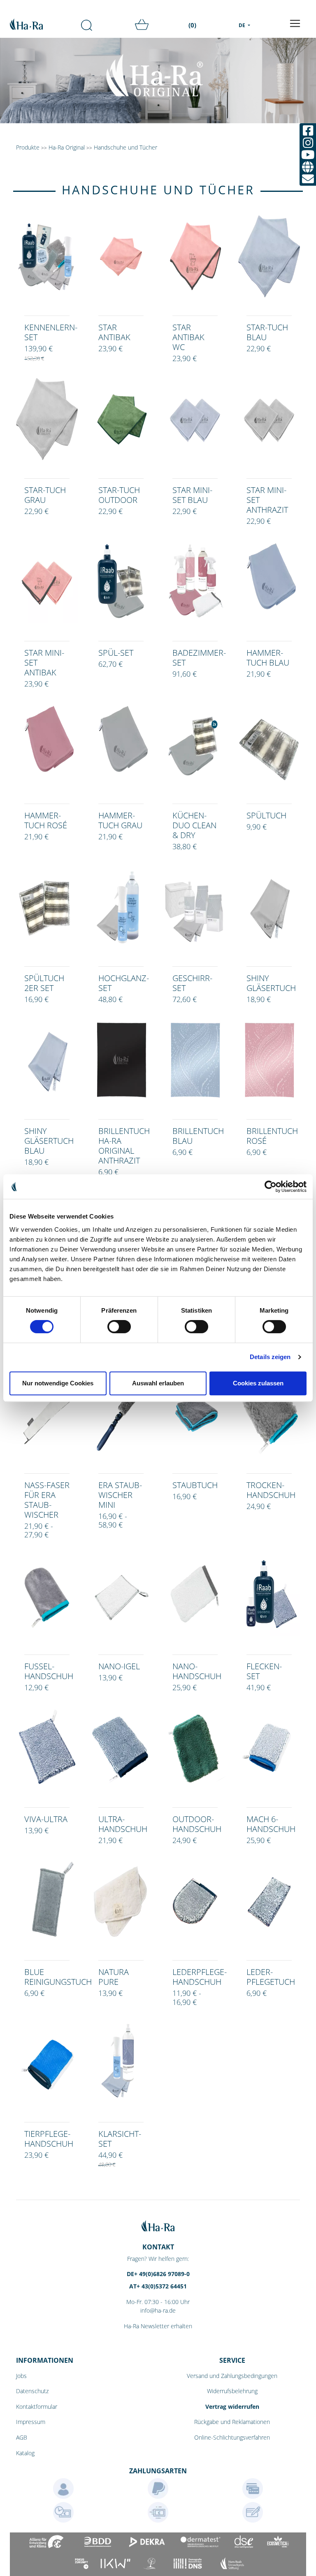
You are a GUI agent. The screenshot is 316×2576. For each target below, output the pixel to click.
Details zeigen (270, 1357)
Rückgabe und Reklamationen (232, 2422)
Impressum (31, 2422)
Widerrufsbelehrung (232, 2391)
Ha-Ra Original (67, 147)
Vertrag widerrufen (232, 2407)
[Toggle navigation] (295, 23)
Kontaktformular (37, 2407)
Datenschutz (32, 2391)
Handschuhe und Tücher (125, 147)
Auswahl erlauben (158, 1383)
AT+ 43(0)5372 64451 (158, 2286)
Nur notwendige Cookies (58, 1383)
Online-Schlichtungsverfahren (232, 2437)
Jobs (21, 2376)
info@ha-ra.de (158, 2310)
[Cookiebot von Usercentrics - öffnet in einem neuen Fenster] (271, 1187)
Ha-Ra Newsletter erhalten (158, 2326)
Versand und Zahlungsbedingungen (232, 2376)
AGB (22, 2437)
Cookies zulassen (258, 1383)
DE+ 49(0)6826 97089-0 (158, 2274)
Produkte (28, 147)
